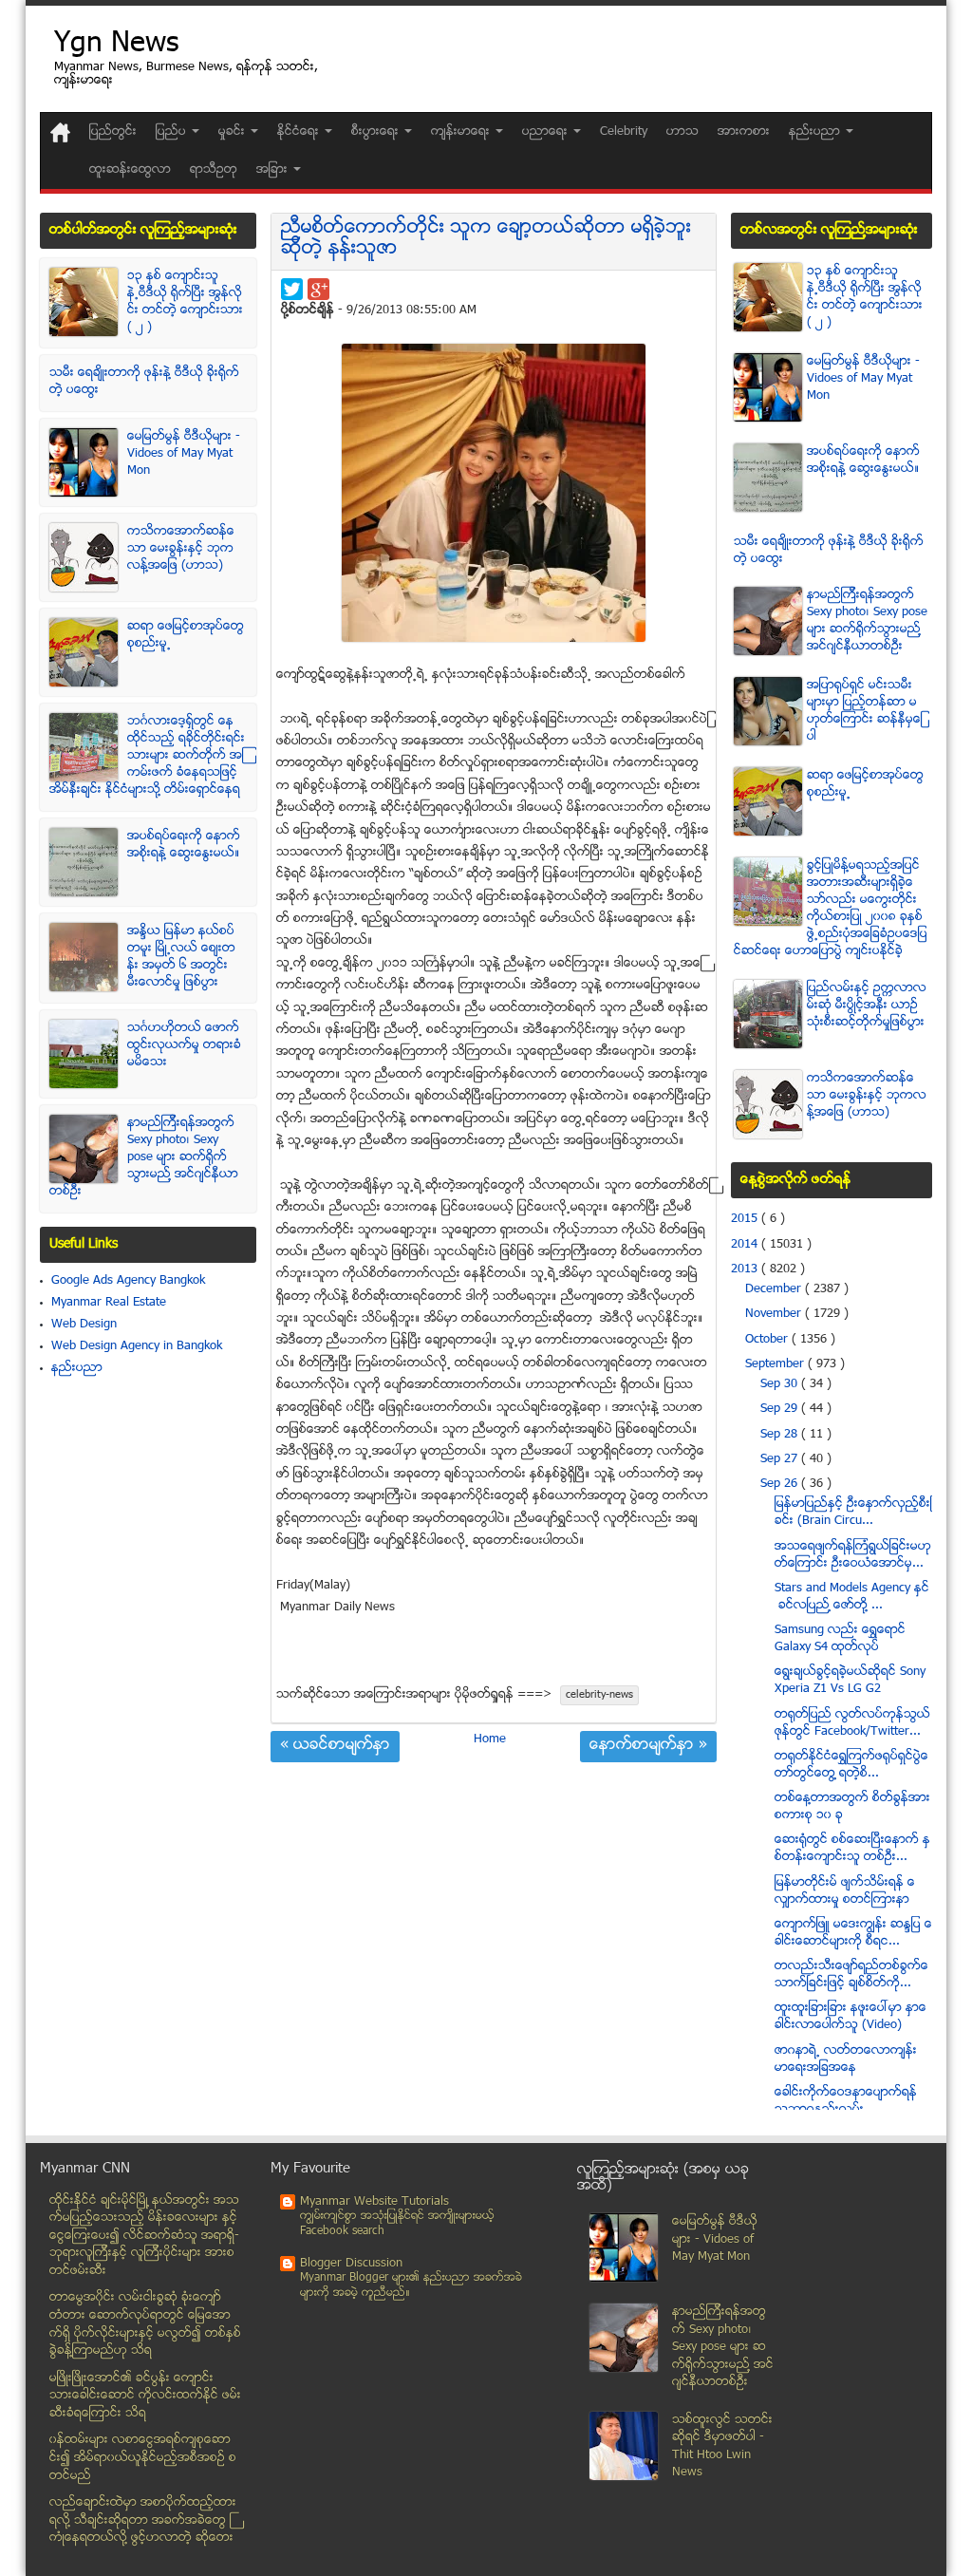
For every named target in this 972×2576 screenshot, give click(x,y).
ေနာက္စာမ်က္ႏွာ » (648, 1746)
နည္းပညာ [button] (816, 132)
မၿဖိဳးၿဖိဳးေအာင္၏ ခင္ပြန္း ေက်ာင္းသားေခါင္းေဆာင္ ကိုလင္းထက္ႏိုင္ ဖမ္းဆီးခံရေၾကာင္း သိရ (145, 2396)
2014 (746, 1245)
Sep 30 (781, 1384)
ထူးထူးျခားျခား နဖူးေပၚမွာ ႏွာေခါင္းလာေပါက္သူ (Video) (850, 2017)
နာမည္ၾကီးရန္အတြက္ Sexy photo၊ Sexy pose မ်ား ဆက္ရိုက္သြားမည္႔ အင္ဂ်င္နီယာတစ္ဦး (144, 1157)
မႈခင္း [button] (234, 132)
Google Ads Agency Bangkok (128, 1281)
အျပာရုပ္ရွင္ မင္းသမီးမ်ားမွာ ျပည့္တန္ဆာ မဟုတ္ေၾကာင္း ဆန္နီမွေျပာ (865, 711)
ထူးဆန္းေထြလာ (130, 170)
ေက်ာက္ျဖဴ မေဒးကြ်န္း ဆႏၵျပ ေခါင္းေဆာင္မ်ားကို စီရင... (853, 1933)
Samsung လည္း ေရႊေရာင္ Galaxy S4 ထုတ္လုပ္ (840, 1639)
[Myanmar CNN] (60, 132)
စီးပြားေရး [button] (377, 132)
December (775, 1289)
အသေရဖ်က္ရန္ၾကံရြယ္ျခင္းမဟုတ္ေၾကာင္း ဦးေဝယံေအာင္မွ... (853, 1555)
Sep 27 (781, 1459)
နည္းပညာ (77, 1368)
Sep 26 (781, 1484)
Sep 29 (781, 1409)
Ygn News (116, 45)
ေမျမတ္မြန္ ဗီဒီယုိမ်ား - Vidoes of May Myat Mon (184, 454)
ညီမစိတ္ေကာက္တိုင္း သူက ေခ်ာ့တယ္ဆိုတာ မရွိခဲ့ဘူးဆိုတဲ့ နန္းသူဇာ (486, 239)
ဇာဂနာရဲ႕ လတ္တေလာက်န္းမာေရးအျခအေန (846, 2059)
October (768, 1340)
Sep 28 (781, 1435)
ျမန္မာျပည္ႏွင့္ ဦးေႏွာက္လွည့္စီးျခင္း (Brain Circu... (853, 1513)
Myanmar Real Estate (109, 1303)
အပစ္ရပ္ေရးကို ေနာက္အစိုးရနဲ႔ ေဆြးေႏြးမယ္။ (184, 845)
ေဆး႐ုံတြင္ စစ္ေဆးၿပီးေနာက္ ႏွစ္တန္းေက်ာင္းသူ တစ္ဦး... (852, 1849)
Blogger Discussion (351, 2264)
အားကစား (744, 132)
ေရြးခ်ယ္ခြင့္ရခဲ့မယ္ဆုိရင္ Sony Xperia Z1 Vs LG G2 (850, 1681)
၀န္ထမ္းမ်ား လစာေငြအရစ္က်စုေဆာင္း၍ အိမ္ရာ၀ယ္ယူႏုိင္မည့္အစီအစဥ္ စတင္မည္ (143, 2458)
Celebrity (624, 132)
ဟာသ (682, 132)
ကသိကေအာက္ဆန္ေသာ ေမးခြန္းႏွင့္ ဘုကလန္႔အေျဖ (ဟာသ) (181, 549)
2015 (746, 1219)
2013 (746, 1269)
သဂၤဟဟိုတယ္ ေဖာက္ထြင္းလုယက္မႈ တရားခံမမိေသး (184, 1045)
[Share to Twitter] (292, 289)
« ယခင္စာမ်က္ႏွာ (335, 1746)
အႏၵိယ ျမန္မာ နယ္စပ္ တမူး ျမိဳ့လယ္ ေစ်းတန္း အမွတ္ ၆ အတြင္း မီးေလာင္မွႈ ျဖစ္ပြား (181, 957)
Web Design (84, 1325)
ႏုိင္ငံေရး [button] (300, 132)
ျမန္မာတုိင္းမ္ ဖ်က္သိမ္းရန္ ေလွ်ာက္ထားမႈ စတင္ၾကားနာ (845, 1891)
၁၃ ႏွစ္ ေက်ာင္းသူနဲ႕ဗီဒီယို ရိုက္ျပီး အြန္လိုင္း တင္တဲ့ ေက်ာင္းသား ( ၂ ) (185, 302)
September (776, 1364)
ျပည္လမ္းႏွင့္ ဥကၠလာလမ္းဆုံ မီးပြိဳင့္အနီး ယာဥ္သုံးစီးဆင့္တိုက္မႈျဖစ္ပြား (867, 1006)
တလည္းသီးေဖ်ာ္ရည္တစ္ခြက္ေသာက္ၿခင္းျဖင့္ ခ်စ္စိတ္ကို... (851, 1975)
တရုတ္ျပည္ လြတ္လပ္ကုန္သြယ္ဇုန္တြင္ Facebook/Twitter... (852, 1723)
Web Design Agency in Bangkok (137, 1346)
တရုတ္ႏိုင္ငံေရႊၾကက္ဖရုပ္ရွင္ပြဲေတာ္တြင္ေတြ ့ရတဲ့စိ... (851, 1765)
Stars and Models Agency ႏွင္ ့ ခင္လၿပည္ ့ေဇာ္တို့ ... (852, 1597)
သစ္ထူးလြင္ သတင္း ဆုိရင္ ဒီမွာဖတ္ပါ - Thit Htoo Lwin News (722, 2447)
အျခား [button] (274, 170)
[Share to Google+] (318, 289)
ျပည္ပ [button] (173, 132)
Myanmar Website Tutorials (374, 2202)
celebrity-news (599, 1695)
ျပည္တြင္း (113, 132)
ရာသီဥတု (214, 170)
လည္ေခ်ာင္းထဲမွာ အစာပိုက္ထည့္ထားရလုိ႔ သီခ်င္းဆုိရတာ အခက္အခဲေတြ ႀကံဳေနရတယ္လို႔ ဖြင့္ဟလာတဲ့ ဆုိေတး (143, 2520)
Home (490, 1739)
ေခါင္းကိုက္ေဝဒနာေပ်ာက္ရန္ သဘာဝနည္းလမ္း (846, 2101)
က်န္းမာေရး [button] (462, 132)
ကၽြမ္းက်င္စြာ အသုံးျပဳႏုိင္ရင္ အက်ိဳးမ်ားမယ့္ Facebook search (397, 2224)
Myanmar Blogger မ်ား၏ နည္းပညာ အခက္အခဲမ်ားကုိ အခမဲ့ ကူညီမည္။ (411, 2286)
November (775, 1314)
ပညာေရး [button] (547, 132)
